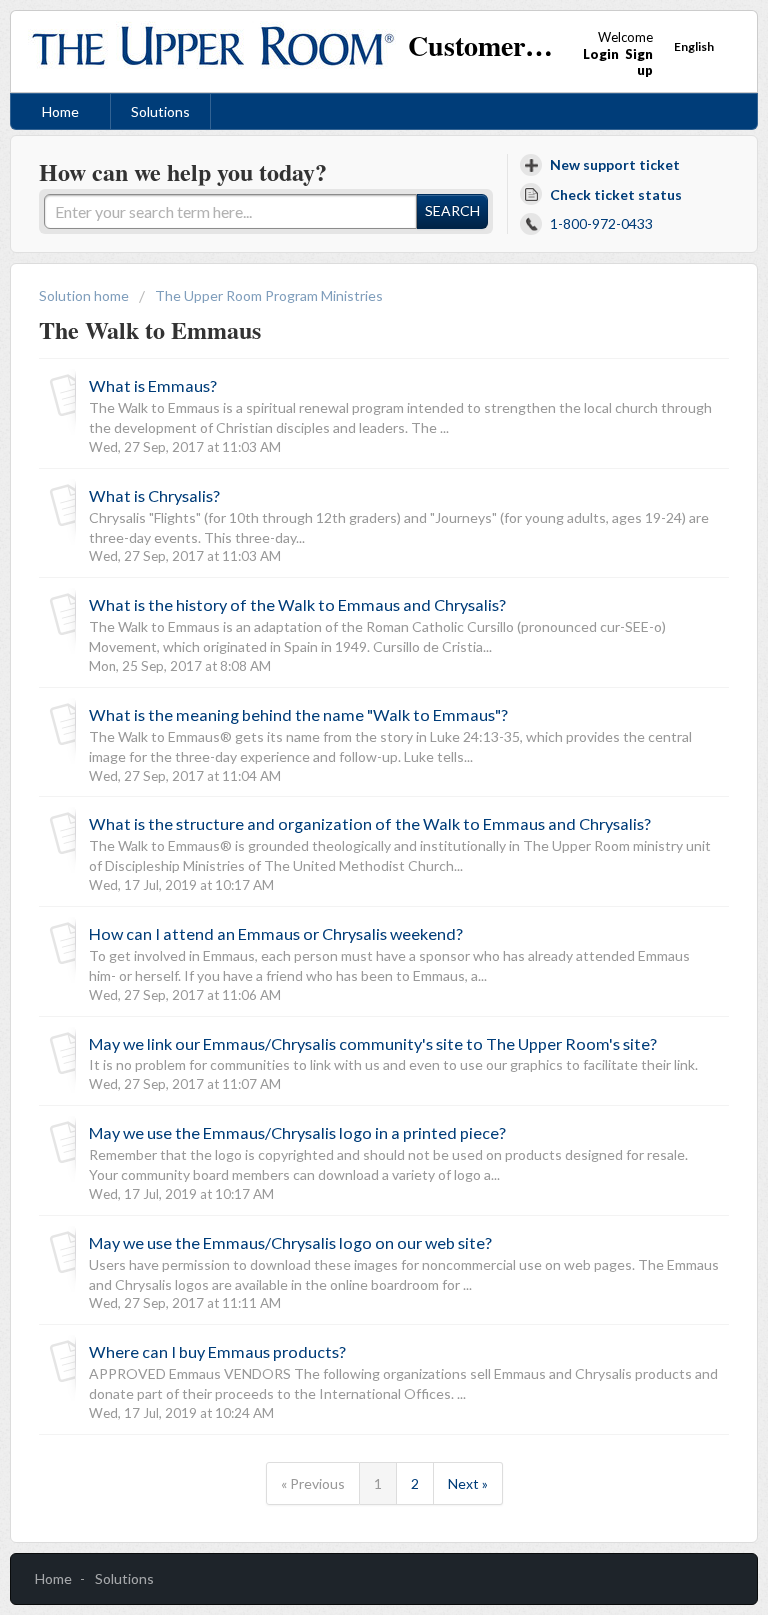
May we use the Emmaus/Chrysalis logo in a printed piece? (297, 1132)
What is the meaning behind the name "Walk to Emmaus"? (298, 714)
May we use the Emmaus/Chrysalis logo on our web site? (290, 1242)
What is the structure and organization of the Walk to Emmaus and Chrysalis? (370, 823)
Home (60, 111)
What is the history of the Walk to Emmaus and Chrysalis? (297, 604)
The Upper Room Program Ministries (269, 295)
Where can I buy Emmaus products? (217, 1351)
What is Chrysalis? (154, 495)
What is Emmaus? (153, 385)
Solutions (160, 111)
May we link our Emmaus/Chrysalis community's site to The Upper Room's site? (373, 1043)
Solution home (85, 295)
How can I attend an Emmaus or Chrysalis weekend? (276, 933)
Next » (468, 1483)
